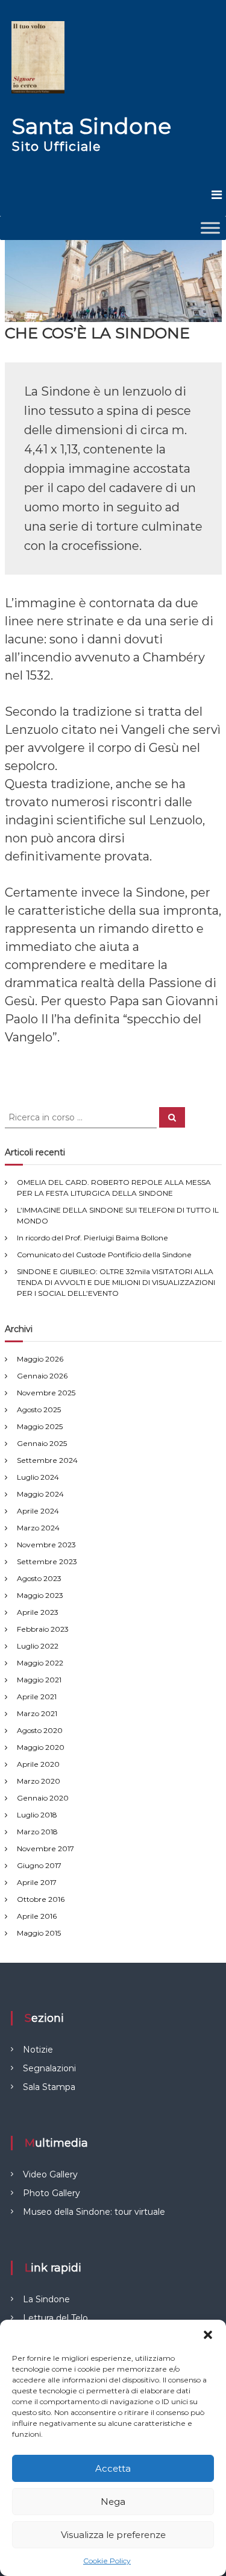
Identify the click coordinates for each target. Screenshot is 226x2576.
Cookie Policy (107, 2561)
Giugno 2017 (39, 1865)
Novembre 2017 (46, 1848)
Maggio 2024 (40, 1494)
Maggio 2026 (40, 1359)
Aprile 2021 (37, 1697)
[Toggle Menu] (210, 228)
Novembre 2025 (46, 1393)
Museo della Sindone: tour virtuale (94, 2212)
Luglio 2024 (38, 1477)
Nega (113, 2502)
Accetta (113, 2468)
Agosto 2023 (39, 1578)
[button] (208, 2335)
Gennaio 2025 (42, 1443)
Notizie (38, 2050)
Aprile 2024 (38, 1511)
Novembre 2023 (46, 1545)
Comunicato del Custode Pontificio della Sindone (104, 1255)
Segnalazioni (49, 2068)
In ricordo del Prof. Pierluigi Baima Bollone (93, 1238)
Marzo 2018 (37, 1832)
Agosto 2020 (40, 1730)
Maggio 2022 (40, 1663)
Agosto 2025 (39, 1410)
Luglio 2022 (38, 1646)
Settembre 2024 (47, 1460)
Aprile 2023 (38, 1612)
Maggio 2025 (40, 1426)
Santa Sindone (92, 126)
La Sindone (46, 2299)
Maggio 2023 (40, 1595)
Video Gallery (50, 2174)
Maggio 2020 (41, 1747)
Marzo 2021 (37, 1713)
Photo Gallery (52, 2193)
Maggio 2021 (39, 1680)
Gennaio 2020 (43, 1798)
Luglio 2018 (37, 1815)
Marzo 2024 (38, 1528)
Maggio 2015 (39, 1933)
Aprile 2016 (37, 1916)
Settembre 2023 (47, 1561)
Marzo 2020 (39, 1781)
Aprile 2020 (38, 1764)
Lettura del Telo (55, 2318)
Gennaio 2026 (42, 1376)
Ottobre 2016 (41, 1899)
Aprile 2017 (37, 1882)
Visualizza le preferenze (113, 2535)
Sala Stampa (49, 2087)
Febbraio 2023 (43, 1629)
